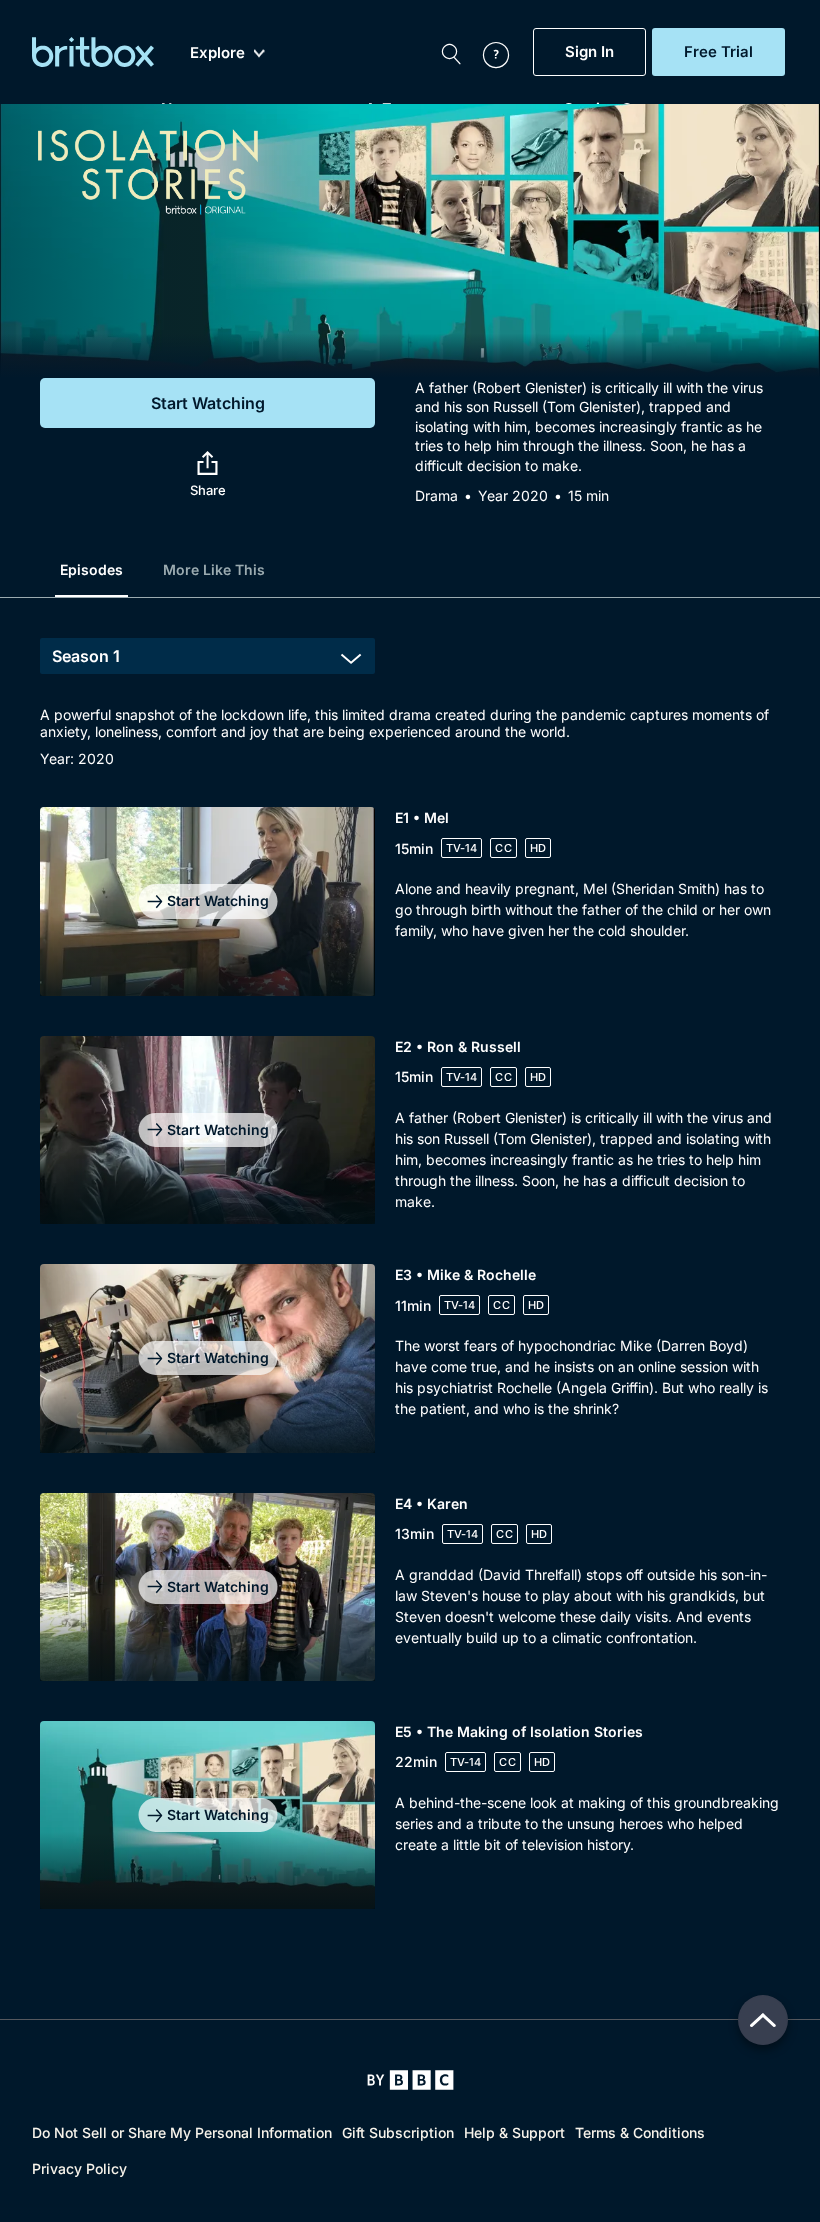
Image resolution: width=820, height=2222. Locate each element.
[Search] (451, 52)
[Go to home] (410, 2080)
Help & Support (514, 2132)
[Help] (486, 52)
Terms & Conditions (640, 2132)
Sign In (589, 52)
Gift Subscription (398, 2132)
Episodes (91, 569)
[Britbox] (93, 52)
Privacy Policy (79, 2168)
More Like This (214, 569)
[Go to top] (763, 2020)
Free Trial (718, 52)
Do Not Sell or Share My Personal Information (182, 2132)
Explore (217, 53)
